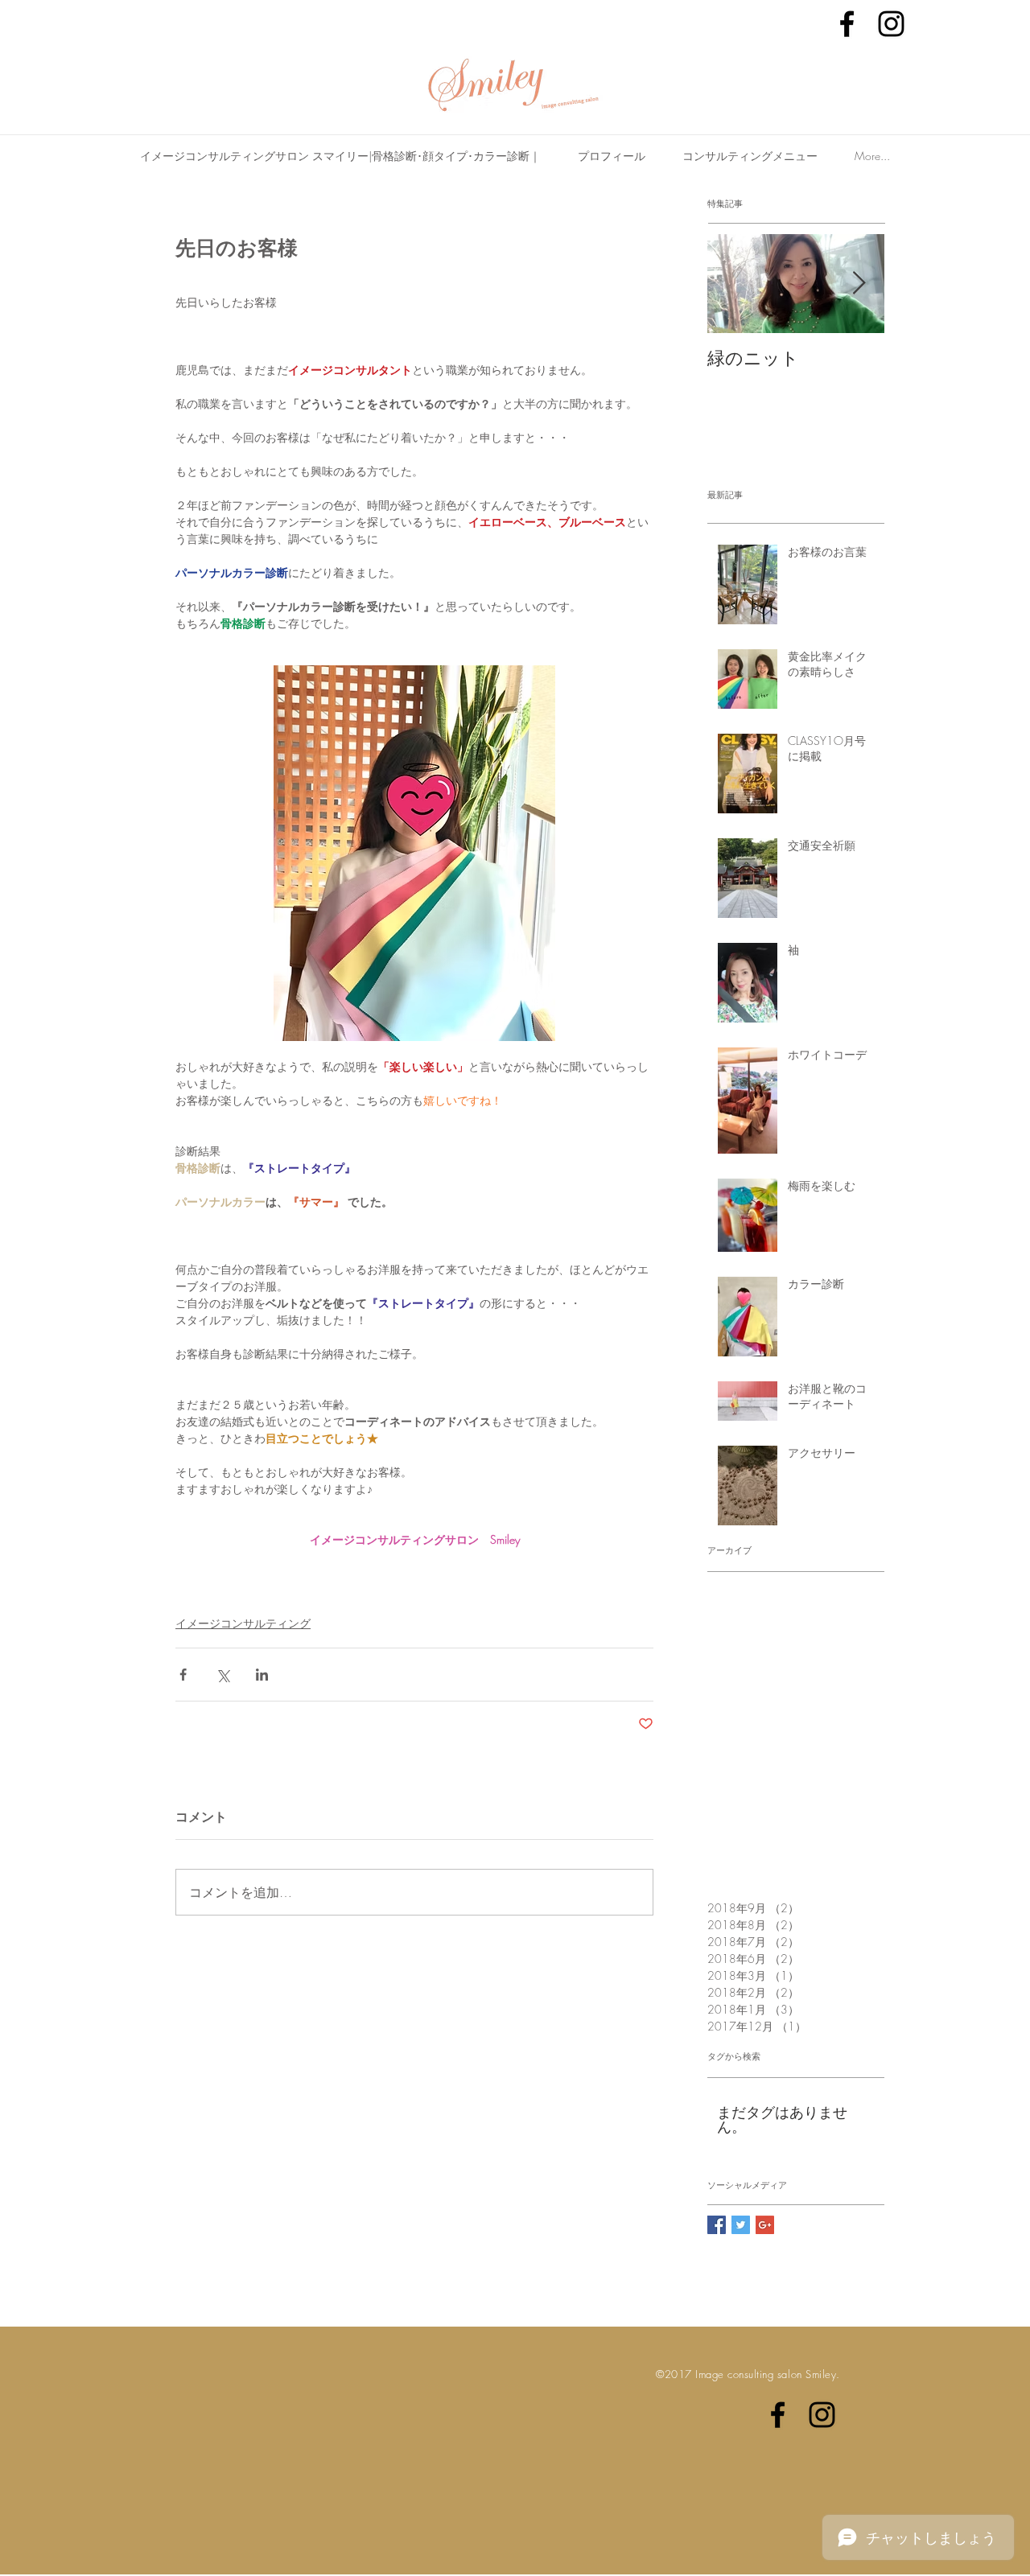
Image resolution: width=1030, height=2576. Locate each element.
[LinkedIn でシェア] (262, 1675)
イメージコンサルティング (243, 1623)
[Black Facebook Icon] (847, 24)
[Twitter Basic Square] (741, 2225)
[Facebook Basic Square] (717, 2225)
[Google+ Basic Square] (765, 2225)
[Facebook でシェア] (183, 1675)
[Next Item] (859, 284)
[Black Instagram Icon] (891, 24)
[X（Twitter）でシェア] (222, 1675)
